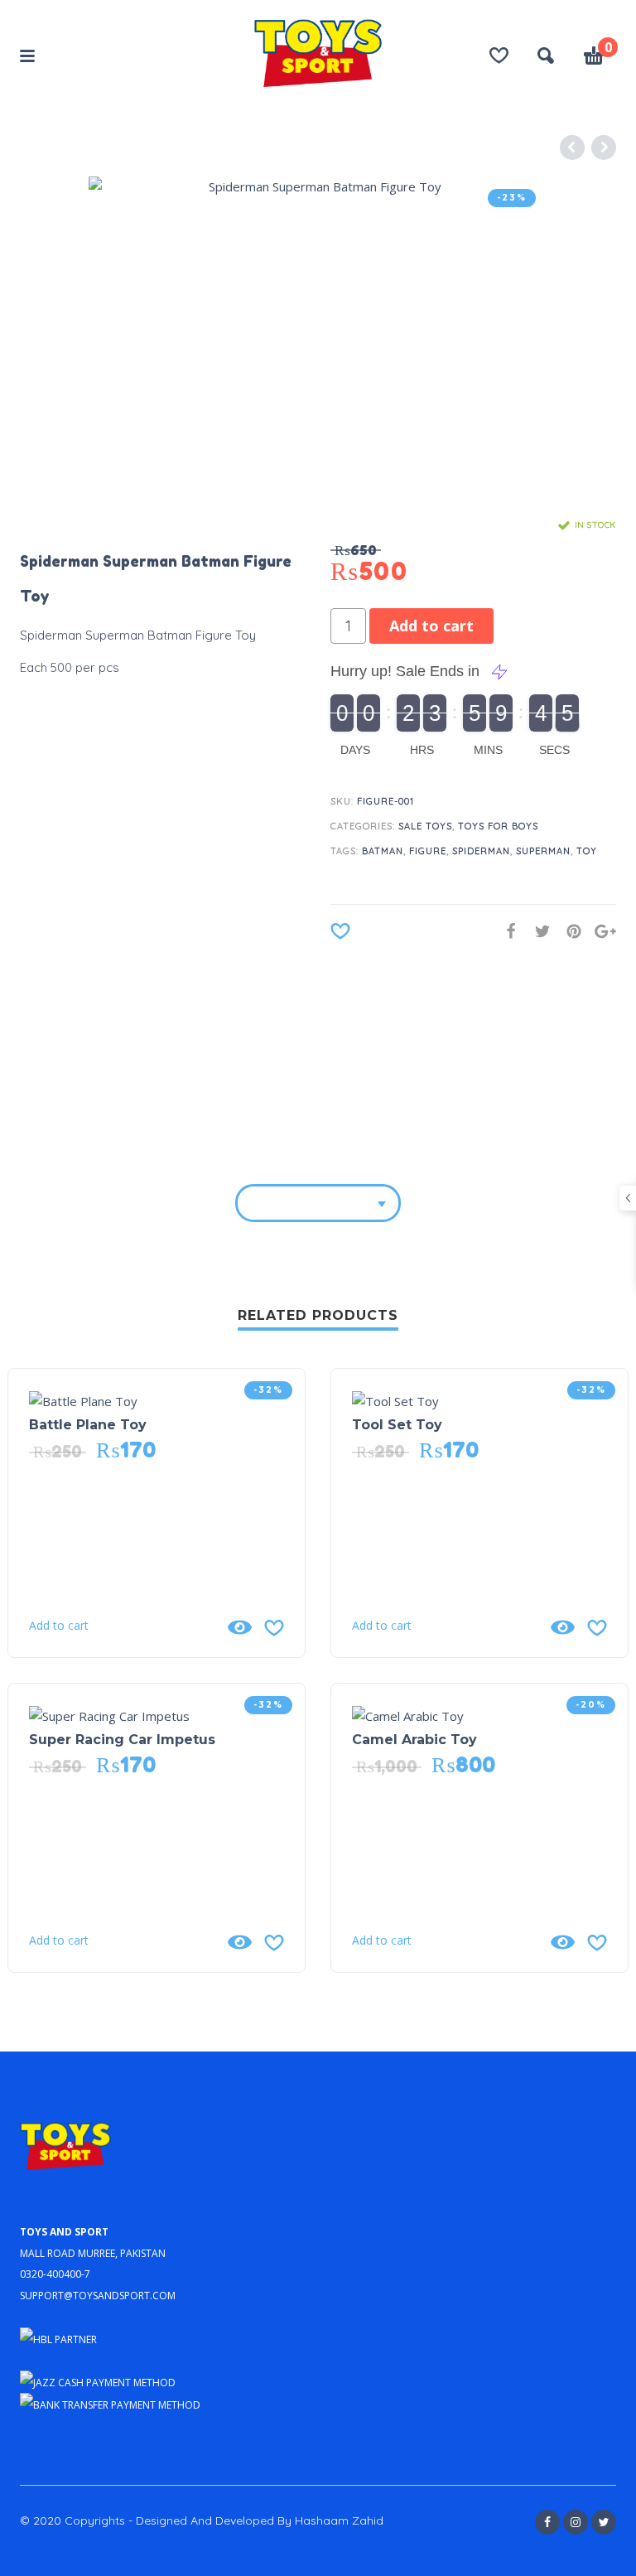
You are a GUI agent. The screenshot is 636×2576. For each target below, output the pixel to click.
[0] (594, 58)
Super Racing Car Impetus (122, 1740)
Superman (543, 851)
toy (587, 851)
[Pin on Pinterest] (569, 931)
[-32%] (83, 1399)
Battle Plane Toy (88, 1425)
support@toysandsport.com (98, 2294)
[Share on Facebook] (506, 931)
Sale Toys (425, 826)
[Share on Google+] (600, 931)
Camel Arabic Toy (414, 1740)
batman (383, 851)
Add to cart (431, 626)
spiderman (481, 851)
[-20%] (408, 1714)
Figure (428, 851)
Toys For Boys (498, 826)
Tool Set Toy (397, 1425)
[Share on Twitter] (537, 931)
